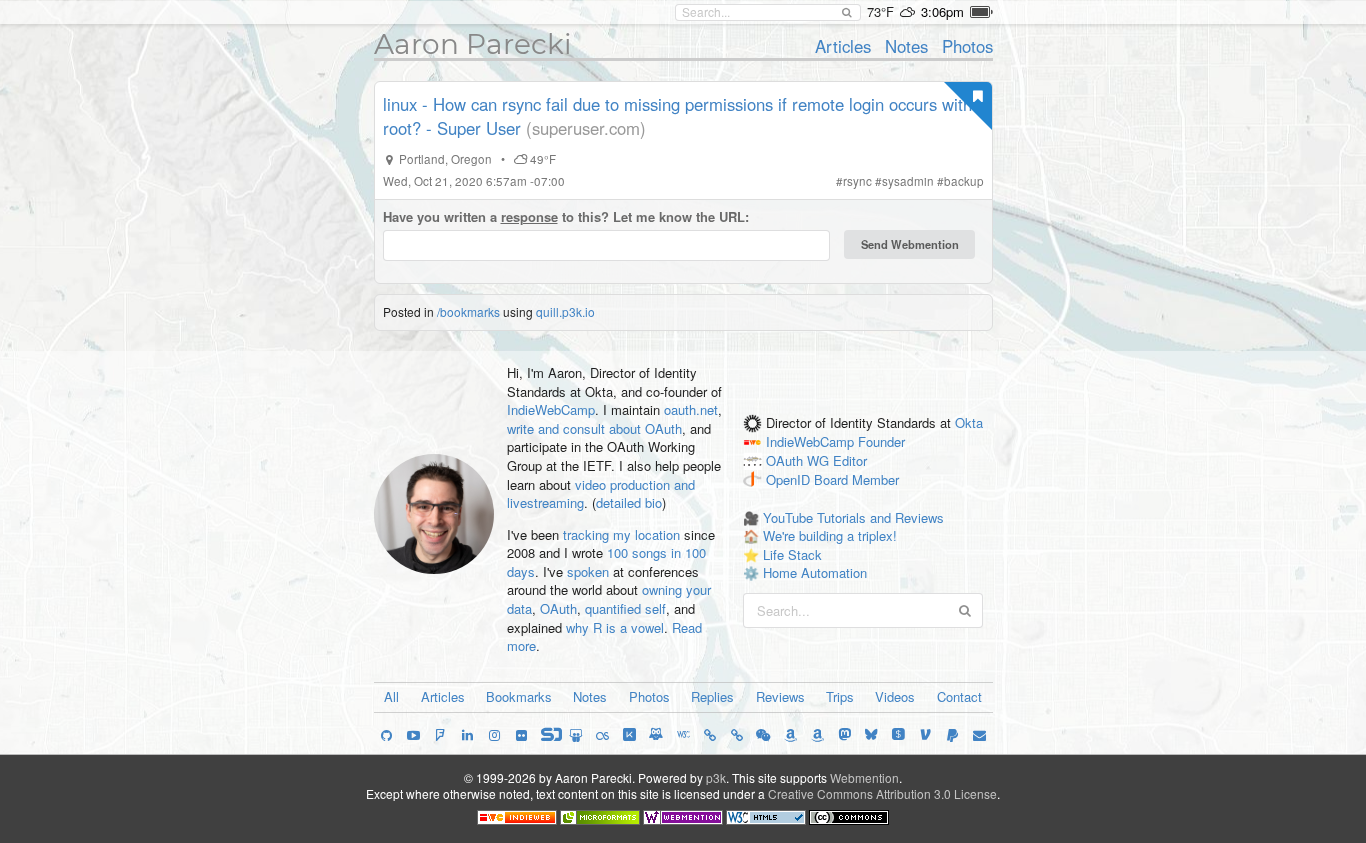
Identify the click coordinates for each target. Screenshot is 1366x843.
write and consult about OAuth (594, 428)
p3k (716, 777)
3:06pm (942, 11)
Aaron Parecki (473, 44)
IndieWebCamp (551, 409)
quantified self (625, 608)
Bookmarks (519, 696)
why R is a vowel (615, 627)
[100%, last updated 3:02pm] (981, 12)
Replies (712, 696)
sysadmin (908, 181)
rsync (857, 181)
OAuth (558, 608)
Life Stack (792, 554)
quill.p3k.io (565, 311)
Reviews (780, 696)
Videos (895, 696)
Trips (840, 696)
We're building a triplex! (830, 535)
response (529, 216)
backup (964, 181)
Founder (881, 442)
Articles (843, 46)
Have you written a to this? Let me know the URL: (566, 217)
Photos (967, 46)
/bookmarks (468, 311)
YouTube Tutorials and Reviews (853, 517)
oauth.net (691, 409)
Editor (850, 461)
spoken (588, 571)
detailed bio (629, 502)
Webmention (864, 777)
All (391, 696)
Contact (959, 696)
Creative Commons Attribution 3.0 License (882, 793)
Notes (906, 46)
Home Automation (815, 572)
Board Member (856, 479)
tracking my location (621, 534)
